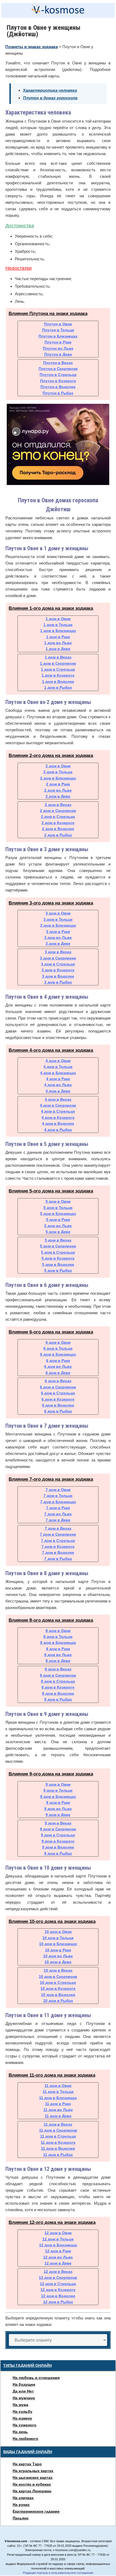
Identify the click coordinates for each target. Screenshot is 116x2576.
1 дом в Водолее (58, 681)
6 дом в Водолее (58, 1405)
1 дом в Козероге (58, 675)
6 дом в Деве (58, 1373)
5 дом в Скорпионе (58, 1246)
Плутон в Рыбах (58, 393)
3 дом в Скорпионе (58, 958)
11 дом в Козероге (58, 2142)
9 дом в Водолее (58, 1847)
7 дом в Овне (58, 1490)
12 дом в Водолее (58, 2296)
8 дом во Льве (58, 1655)
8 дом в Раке (58, 1649)
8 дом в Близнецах (58, 1643)
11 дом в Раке (58, 2104)
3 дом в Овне (58, 913)
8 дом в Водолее (58, 1693)
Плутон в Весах (58, 363)
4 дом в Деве (58, 1091)
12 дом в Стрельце (58, 2284)
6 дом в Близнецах (58, 1354)
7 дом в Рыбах (58, 1559)
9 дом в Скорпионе (58, 1829)
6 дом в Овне (58, 1342)
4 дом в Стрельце (58, 1111)
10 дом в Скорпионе (58, 1977)
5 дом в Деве (58, 1232)
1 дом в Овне (58, 619)
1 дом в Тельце (58, 625)
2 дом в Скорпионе (58, 811)
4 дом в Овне (58, 1061)
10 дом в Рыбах (58, 2001)
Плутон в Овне (58, 324)
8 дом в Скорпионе (58, 1675)
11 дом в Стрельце (58, 2136)
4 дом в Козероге (58, 1117)
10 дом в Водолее (58, 1995)
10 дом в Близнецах (58, 1944)
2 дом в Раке (58, 784)
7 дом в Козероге (58, 1546)
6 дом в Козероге (58, 1399)
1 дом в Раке (58, 637)
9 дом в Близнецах (58, 1797)
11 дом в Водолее (58, 2148)
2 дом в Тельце (58, 772)
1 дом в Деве (58, 649)
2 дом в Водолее (58, 829)
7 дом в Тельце (58, 1496)
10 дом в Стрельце (58, 1982)
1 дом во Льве (58, 643)
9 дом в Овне (58, 1784)
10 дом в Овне (58, 1932)
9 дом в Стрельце (58, 1835)
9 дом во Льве (58, 1809)
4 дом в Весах (58, 1099)
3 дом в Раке (58, 932)
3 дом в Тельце (58, 919)
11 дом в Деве (58, 2116)
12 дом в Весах (58, 2272)
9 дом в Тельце (58, 1790)
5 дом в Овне (58, 1201)
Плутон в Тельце (58, 330)
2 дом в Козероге (58, 823)
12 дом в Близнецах (58, 2245)
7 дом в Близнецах (58, 1502)
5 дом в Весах (58, 1240)
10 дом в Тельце (58, 1938)
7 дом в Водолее (58, 1552)
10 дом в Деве (58, 1962)
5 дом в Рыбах (58, 1270)
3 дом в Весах (58, 952)
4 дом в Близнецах (58, 1073)
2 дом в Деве (58, 796)
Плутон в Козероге (58, 381)
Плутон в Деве (58, 354)
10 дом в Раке (58, 1950)
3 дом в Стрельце (58, 964)
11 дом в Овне (58, 2086)
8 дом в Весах (58, 1669)
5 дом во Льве (58, 1226)
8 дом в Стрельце (58, 1681)
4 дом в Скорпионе (58, 1105)
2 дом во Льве (58, 790)
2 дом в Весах (58, 805)
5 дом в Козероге (58, 1258)
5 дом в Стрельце (58, 1252)
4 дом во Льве (58, 1085)
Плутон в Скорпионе (58, 369)
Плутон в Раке (58, 342)
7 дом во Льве (58, 1514)
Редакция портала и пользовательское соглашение (58, 2573)
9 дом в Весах (58, 1823)
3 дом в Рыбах (58, 982)
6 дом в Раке (58, 1361)
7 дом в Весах (58, 1528)
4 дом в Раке (58, 1079)
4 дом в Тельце (58, 1067)
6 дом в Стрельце (58, 1393)
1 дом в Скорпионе (58, 663)
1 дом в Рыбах (58, 687)
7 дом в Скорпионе (58, 1534)
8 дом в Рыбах (58, 1699)
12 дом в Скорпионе (58, 2277)
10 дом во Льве (58, 1956)
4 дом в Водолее (58, 1123)
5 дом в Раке (58, 1220)
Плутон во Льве (58, 348)
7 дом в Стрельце (58, 1541)
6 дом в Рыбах (58, 1411)
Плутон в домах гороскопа (50, 98)
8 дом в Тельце (58, 1637)
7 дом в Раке (58, 1508)
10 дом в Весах (58, 1970)
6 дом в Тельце (58, 1348)
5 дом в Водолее (58, 1264)
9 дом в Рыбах (58, 1853)
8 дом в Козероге (58, 1687)
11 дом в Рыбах (58, 2155)
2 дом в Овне (58, 766)
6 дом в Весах (58, 1381)
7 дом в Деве (58, 1520)
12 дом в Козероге (58, 2290)
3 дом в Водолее (58, 976)
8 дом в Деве (58, 1661)
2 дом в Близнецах (58, 778)
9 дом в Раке (58, 1802)
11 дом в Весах (58, 2124)
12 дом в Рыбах (58, 2302)
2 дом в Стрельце (58, 817)
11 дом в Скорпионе (58, 2130)
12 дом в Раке (58, 2251)
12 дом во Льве (58, 2257)
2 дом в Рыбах (58, 835)
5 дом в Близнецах (58, 1214)
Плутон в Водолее (58, 387)
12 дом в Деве (58, 2263)
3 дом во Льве (58, 938)
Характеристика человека (50, 90)
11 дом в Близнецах (58, 2098)
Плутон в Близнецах (58, 336)
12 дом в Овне (58, 2233)
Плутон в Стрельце (58, 375)
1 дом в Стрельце (58, 669)
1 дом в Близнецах (58, 631)
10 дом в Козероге (58, 1988)
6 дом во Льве (58, 1366)
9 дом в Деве (58, 1815)
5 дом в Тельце (58, 1208)
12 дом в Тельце (58, 2239)
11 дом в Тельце (58, 2092)
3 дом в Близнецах (58, 925)
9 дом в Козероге (58, 1841)
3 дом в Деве (58, 943)
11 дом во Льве (58, 2110)
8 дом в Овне (58, 1631)
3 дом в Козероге (58, 970)
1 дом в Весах (58, 657)
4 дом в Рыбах (58, 1130)
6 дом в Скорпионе (58, 1387)
